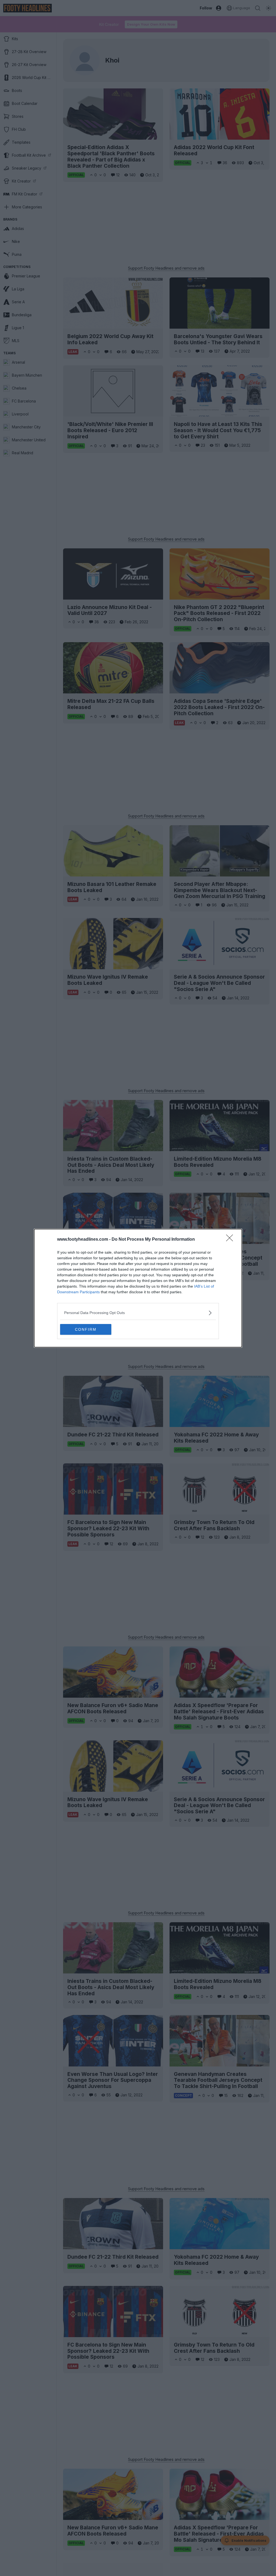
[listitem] (138, 1313)
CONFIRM (86, 1329)
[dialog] (138, 1288)
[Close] (231, 1240)
